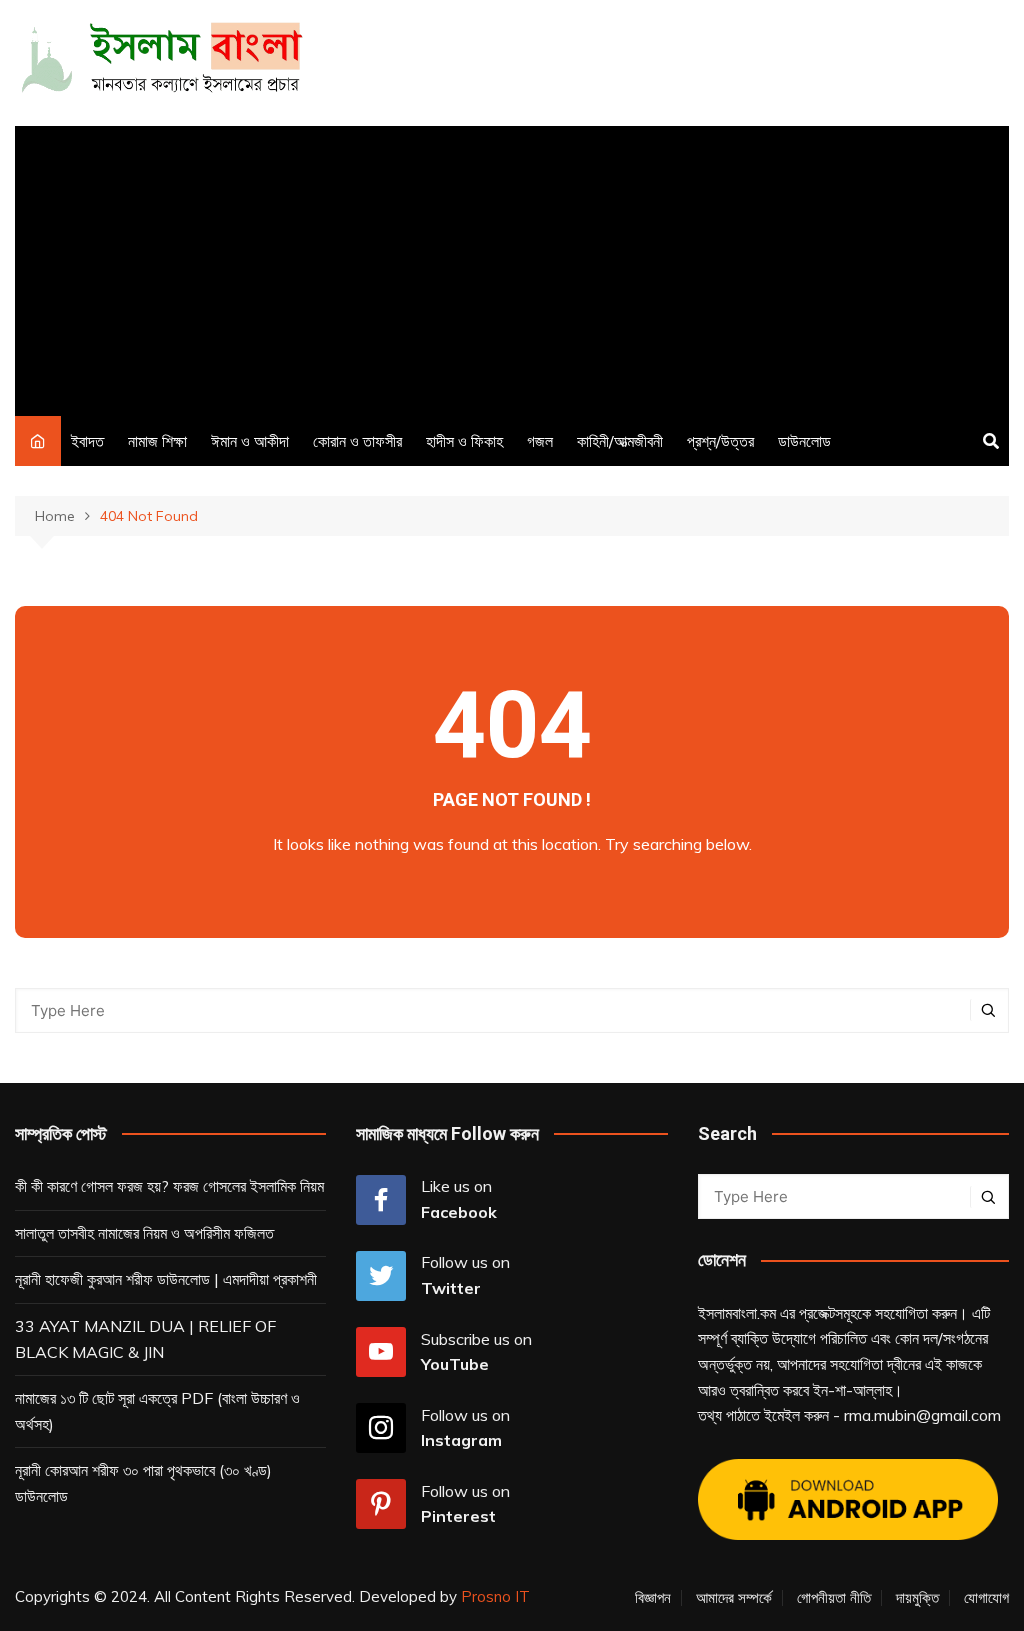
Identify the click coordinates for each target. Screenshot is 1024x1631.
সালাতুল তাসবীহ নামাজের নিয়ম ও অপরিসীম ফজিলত (144, 1233)
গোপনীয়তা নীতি (834, 1598)
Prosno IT (495, 1596)
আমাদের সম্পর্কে (734, 1598)
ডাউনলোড (804, 441)
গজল (540, 441)
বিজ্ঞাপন (653, 1598)
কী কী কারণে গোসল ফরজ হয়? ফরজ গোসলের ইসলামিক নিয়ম (169, 1186)
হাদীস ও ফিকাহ (464, 441)
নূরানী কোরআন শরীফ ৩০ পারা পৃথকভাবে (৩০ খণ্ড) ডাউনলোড (143, 1483)
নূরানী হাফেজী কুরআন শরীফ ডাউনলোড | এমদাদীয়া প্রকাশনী (166, 1279)
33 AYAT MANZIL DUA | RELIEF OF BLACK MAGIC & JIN (145, 1339)
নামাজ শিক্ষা (157, 441)
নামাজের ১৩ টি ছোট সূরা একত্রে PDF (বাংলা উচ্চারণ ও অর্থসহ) (157, 1411)
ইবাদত (87, 441)
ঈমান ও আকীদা (250, 441)
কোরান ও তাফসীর (357, 441)
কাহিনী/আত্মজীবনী (620, 441)
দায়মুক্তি (917, 1598)
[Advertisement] (512, 266)
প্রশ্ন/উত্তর (720, 441)
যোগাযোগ (986, 1598)
